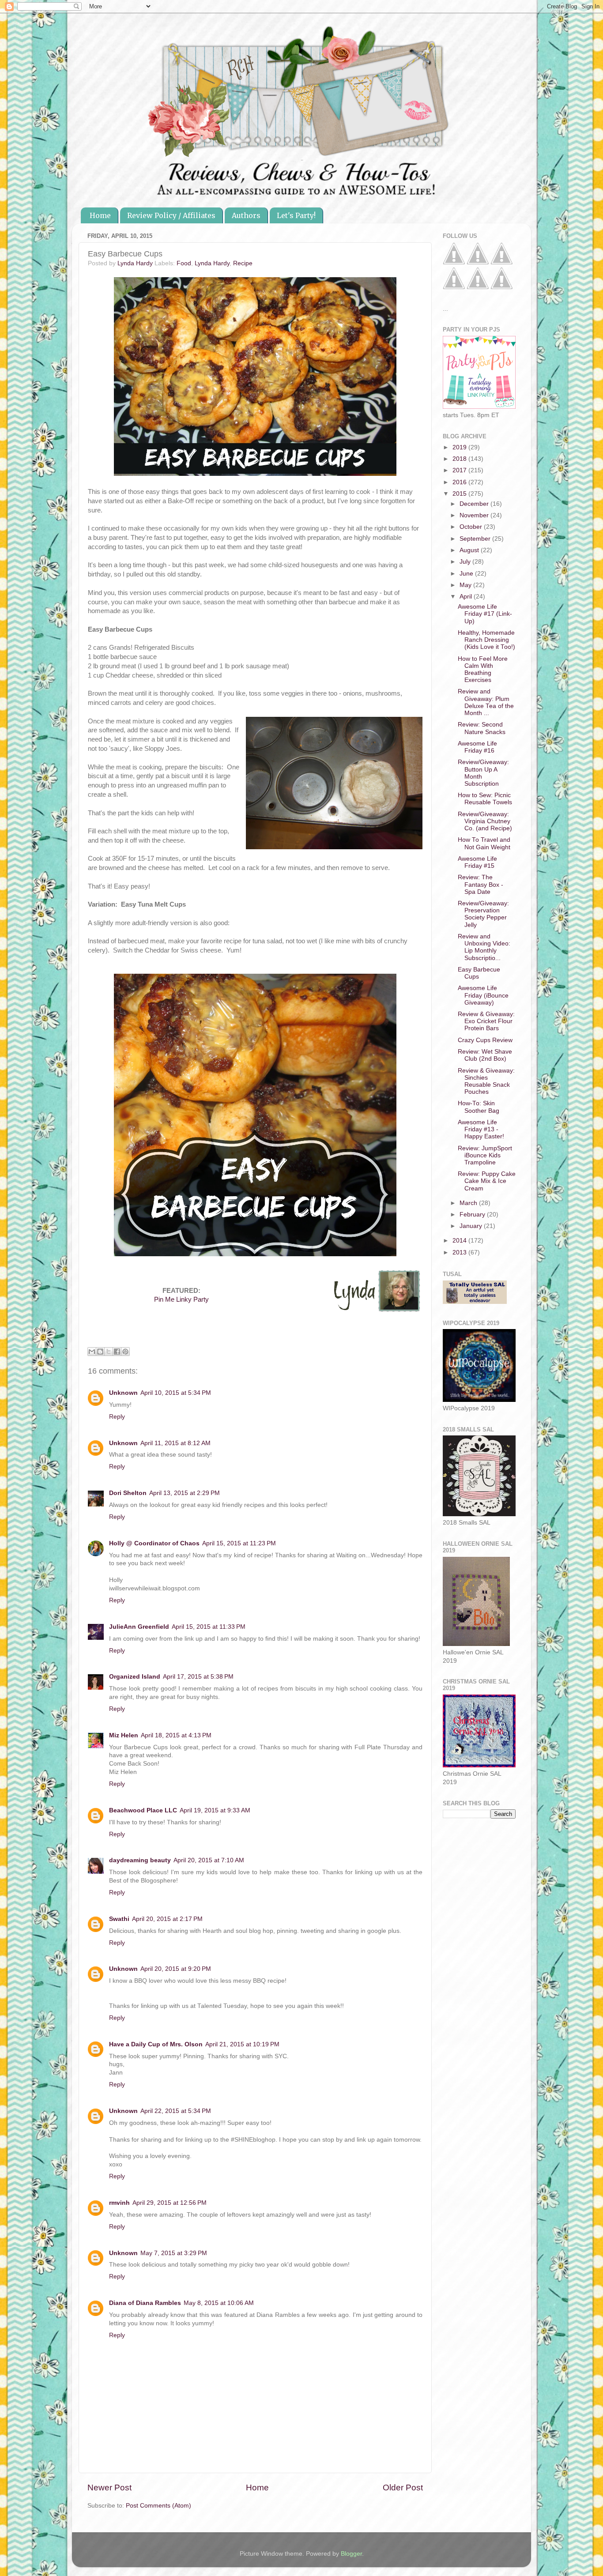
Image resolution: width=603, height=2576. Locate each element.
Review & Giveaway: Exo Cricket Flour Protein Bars (486, 1021)
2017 (460, 470)
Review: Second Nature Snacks (482, 728)
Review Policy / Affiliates (171, 215)
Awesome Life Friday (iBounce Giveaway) (483, 995)
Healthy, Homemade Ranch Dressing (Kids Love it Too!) (486, 640)
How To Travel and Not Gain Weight (484, 843)
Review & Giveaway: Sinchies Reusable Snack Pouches (486, 1081)
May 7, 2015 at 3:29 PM (174, 2253)
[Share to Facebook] (117, 1352)
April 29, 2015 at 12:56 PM (170, 2203)
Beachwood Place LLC (143, 1810)
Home (100, 215)
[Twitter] (501, 262)
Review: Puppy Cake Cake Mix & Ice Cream (487, 1181)
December (475, 504)
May (466, 585)
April (467, 597)
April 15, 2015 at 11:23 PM (239, 1543)
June (467, 574)
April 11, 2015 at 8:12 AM (175, 1443)
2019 (460, 447)
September (476, 539)
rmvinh (119, 2203)
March (469, 1203)
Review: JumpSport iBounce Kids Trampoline (485, 1155)
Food (184, 263)
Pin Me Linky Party (181, 1299)
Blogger (351, 2554)
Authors (246, 215)
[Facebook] (454, 262)
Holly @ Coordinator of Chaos (154, 1543)
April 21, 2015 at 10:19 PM (242, 2044)
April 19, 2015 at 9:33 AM (215, 1810)
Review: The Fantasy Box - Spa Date (481, 884)
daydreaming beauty (140, 1860)
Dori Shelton (128, 1493)
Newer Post (109, 2487)
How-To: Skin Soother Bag (479, 1107)
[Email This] (92, 1352)
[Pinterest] (478, 262)
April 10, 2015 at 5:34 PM (176, 1393)
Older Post (403, 2487)
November (475, 515)
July (466, 562)
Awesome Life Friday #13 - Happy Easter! (481, 1129)
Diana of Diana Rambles (145, 2303)
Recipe (243, 263)
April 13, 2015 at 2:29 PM (185, 1493)
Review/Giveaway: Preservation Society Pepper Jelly (483, 914)
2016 (460, 482)
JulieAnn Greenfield (139, 1627)
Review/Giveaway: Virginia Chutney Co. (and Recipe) (485, 821)
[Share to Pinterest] (125, 1352)
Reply (117, 1417)
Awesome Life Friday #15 (477, 862)
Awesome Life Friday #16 (477, 747)
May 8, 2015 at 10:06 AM (219, 2303)
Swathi (119, 1919)
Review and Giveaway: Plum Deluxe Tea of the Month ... (486, 702)
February (473, 1215)
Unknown (123, 1393)
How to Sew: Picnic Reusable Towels (485, 799)
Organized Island (135, 1677)
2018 (460, 459)
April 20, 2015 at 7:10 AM (209, 1860)
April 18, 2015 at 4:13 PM (176, 1735)
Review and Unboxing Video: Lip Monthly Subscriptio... (484, 947)
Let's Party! (296, 215)
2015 (460, 494)
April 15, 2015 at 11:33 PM (209, 1627)
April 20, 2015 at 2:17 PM (167, 1919)
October (472, 527)
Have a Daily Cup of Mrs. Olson (156, 2044)
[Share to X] (109, 1352)
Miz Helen (124, 1735)
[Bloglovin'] (454, 287)
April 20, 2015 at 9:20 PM (176, 1969)
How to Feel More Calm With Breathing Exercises (483, 670)
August (470, 550)
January (472, 1226)
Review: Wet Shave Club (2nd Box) (485, 1055)
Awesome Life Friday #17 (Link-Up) (485, 614)
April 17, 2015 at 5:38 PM (198, 1677)
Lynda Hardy (212, 263)
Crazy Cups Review (485, 1040)
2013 (460, 1252)
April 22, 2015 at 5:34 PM (176, 2111)
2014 (460, 1241)
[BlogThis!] (100, 1352)
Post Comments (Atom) (158, 2506)
